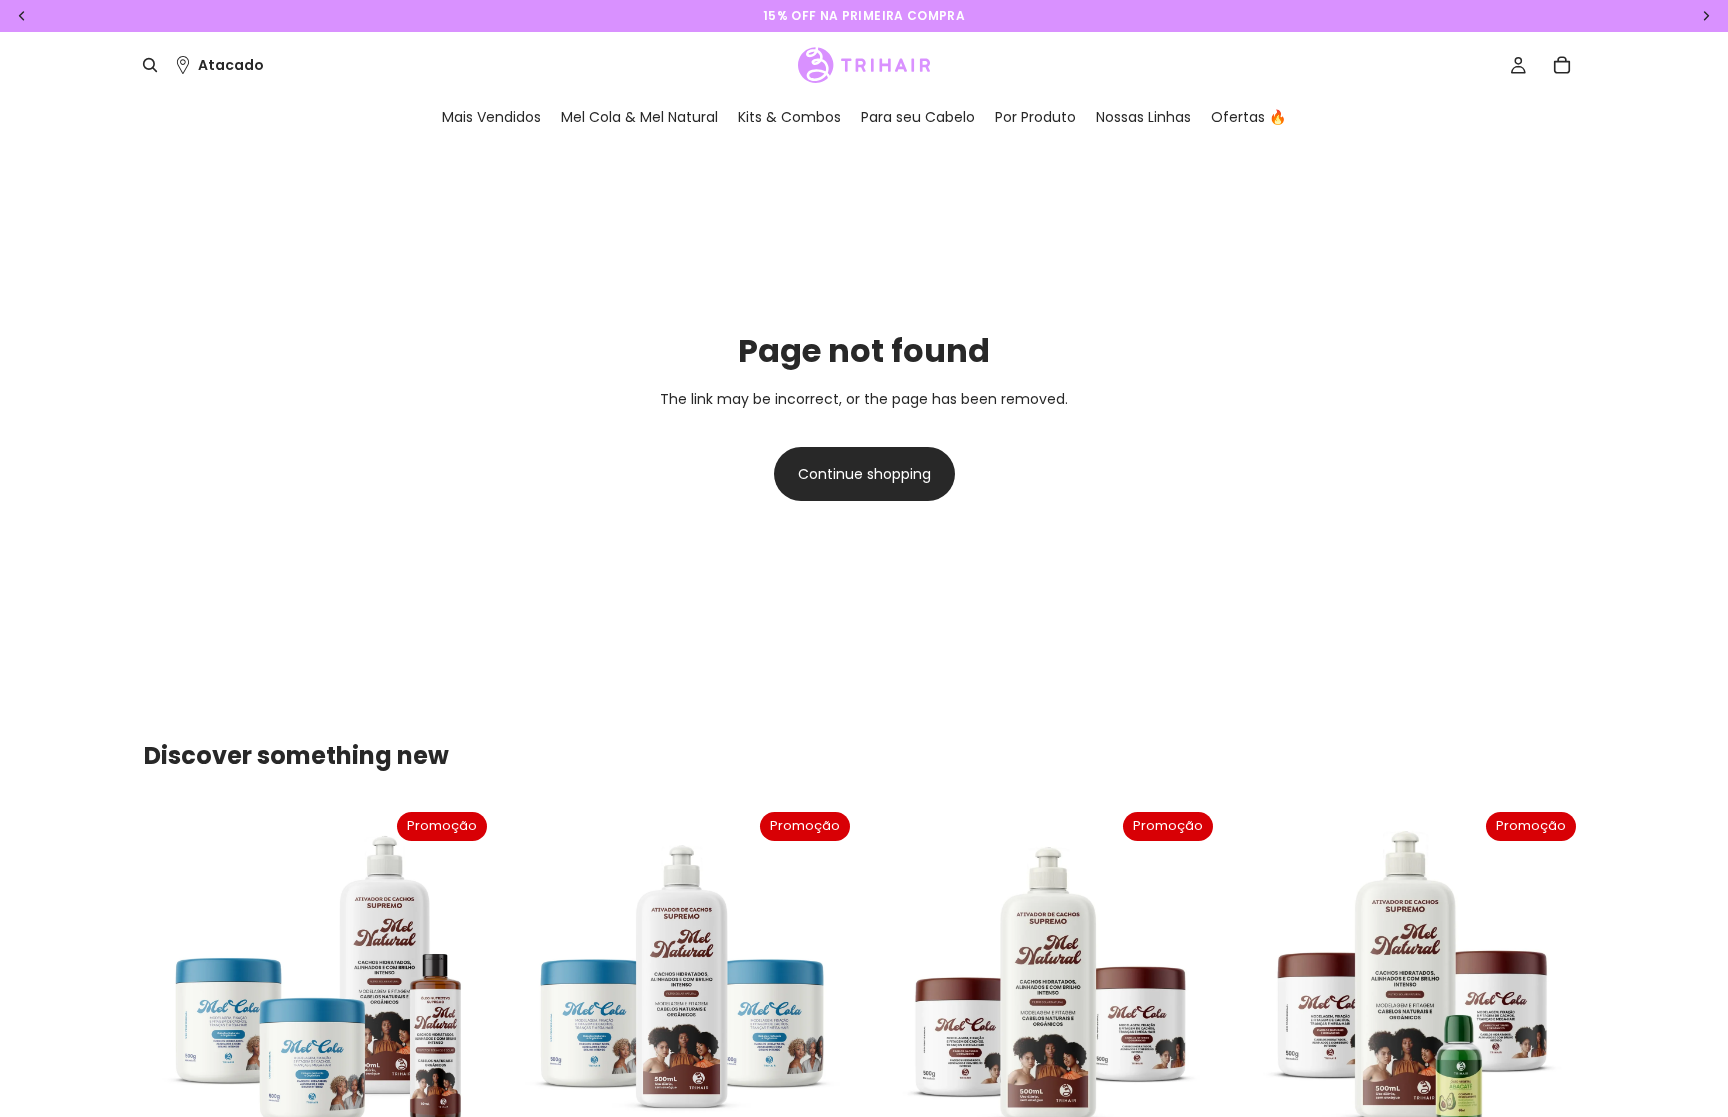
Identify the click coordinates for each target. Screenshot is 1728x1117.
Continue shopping (864, 474)
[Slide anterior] (174, 980)
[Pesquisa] (150, 65)
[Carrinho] (1562, 65)
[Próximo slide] (465, 980)
